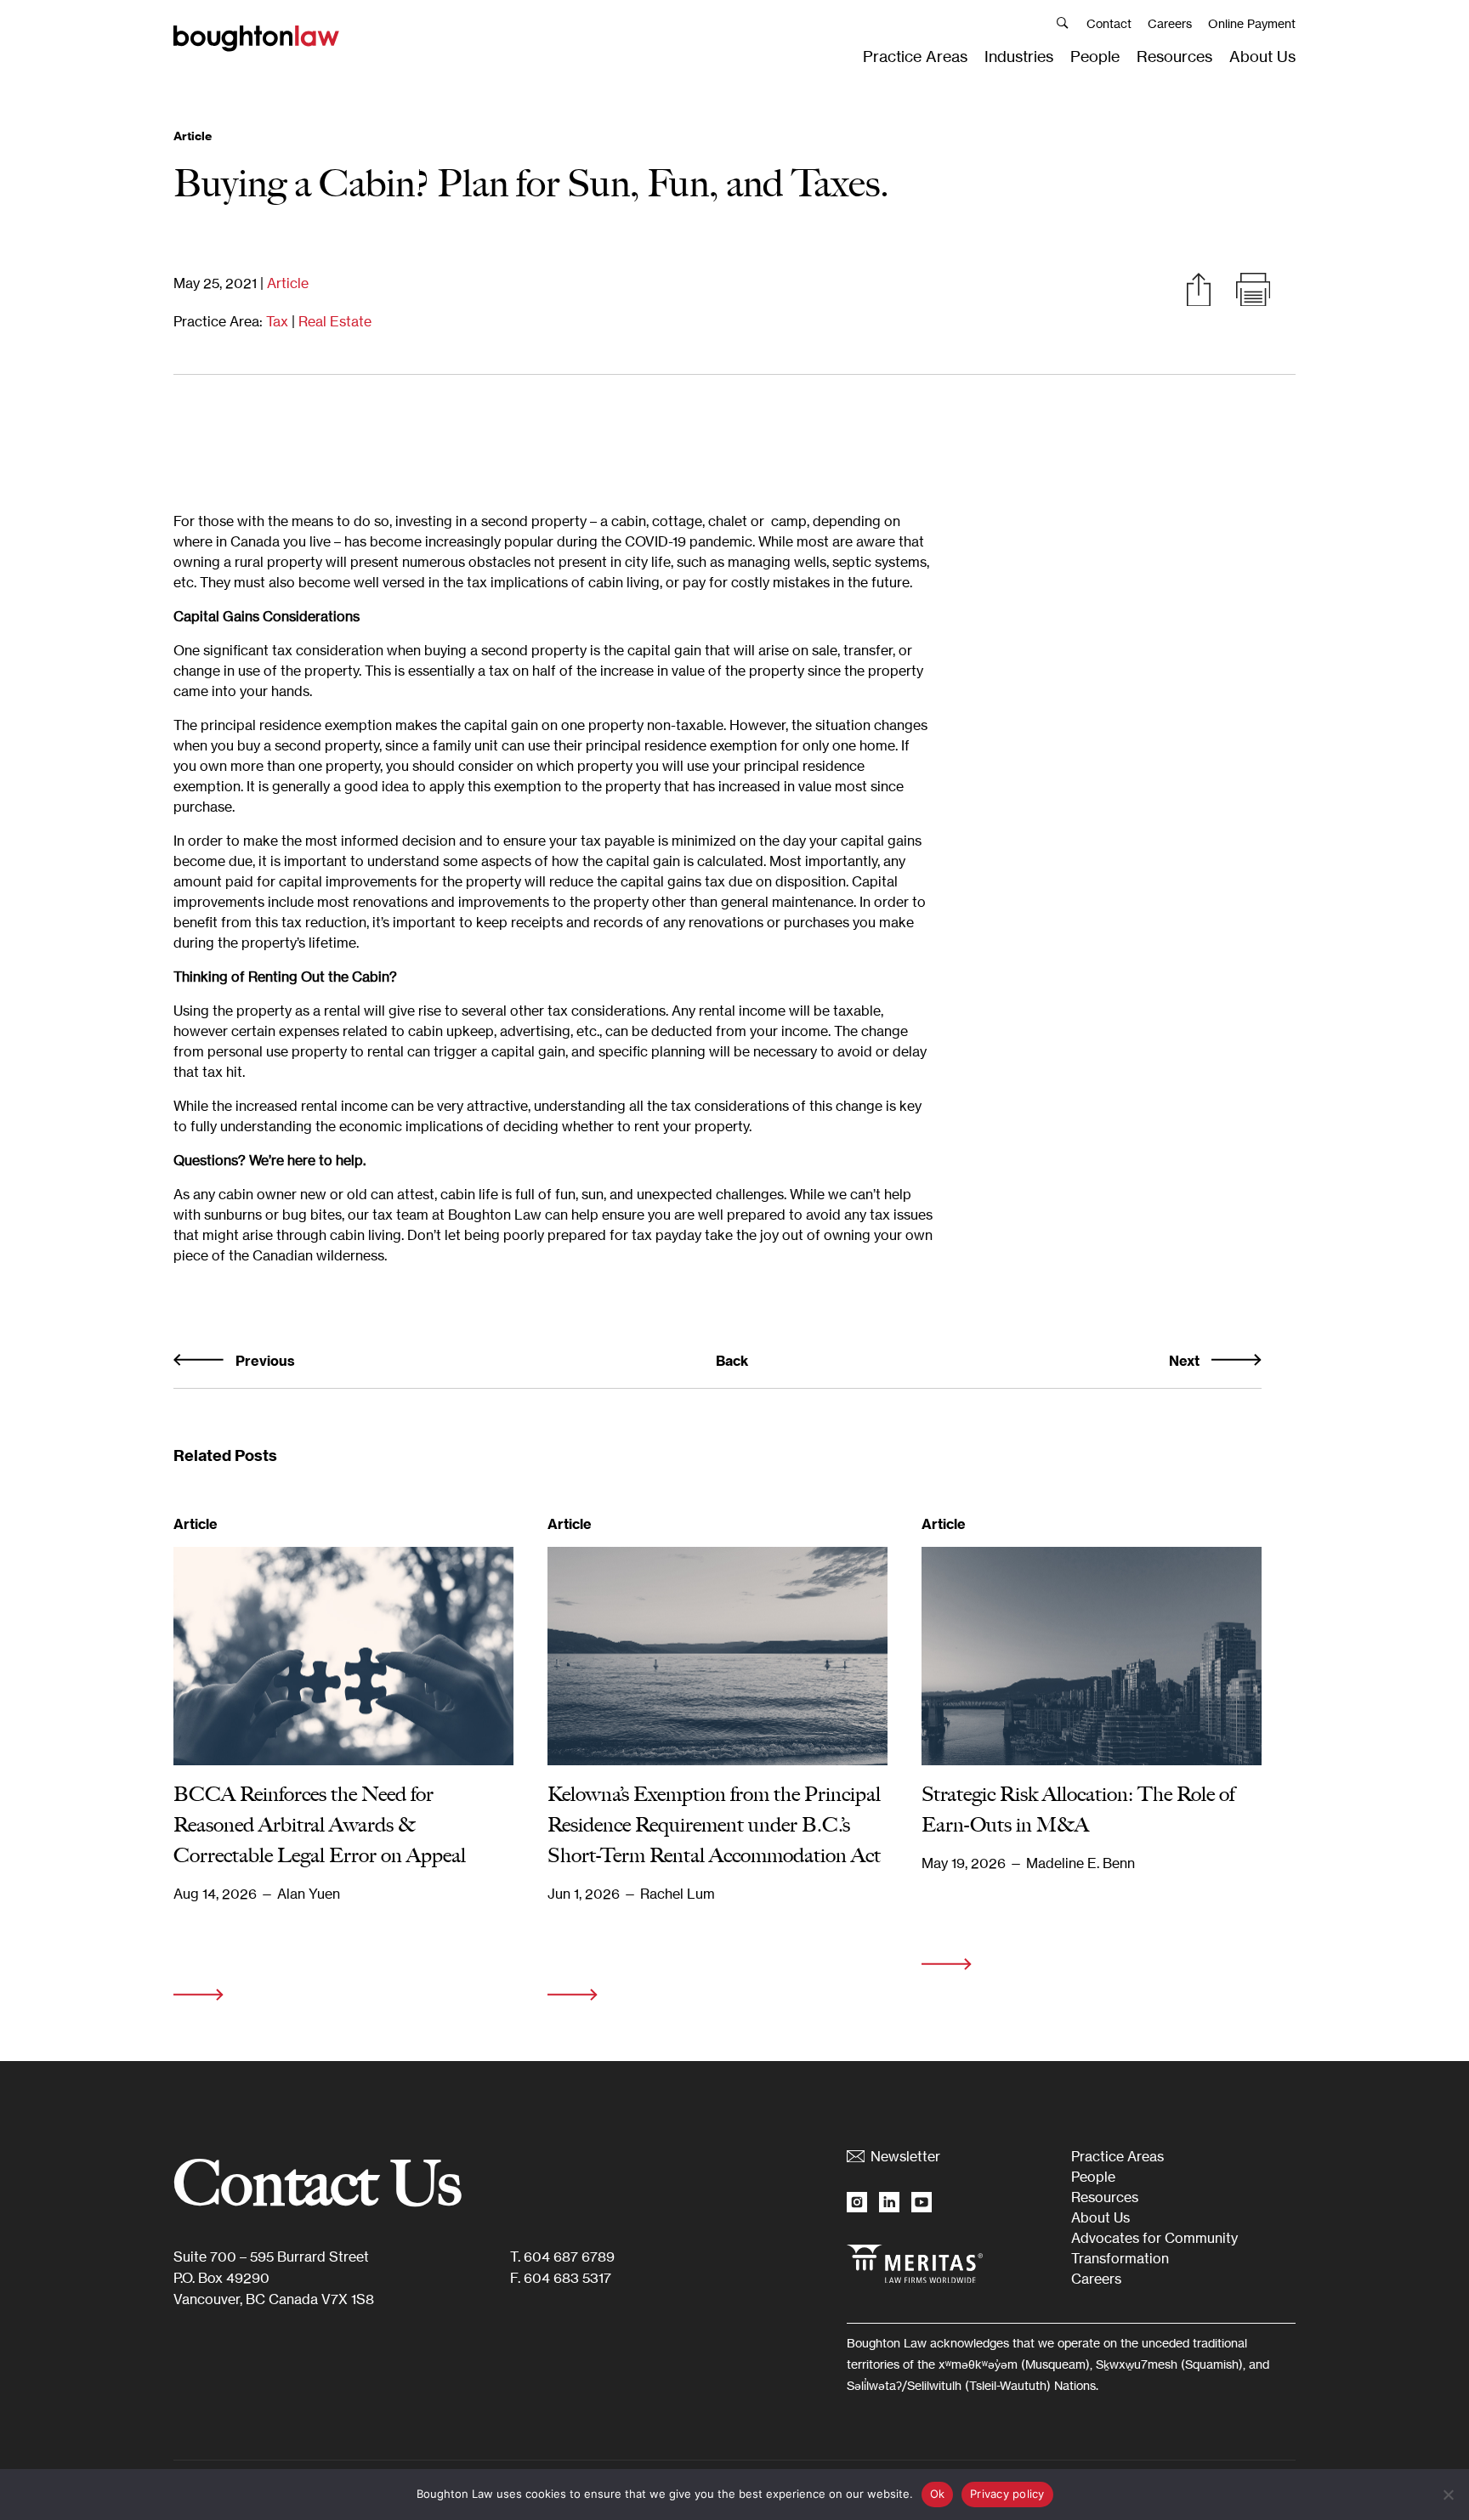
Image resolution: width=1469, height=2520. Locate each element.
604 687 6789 (569, 2257)
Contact (1109, 23)
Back (732, 1361)
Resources (1174, 56)
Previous (264, 1361)
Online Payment (1252, 23)
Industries (1019, 56)
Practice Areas (915, 56)
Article (288, 283)
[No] (1448, 2495)
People (1095, 56)
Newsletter (905, 2156)
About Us (1262, 56)
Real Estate (335, 321)
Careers (1170, 23)
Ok (938, 2494)
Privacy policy (1007, 2494)
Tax (277, 321)
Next (1186, 1361)
